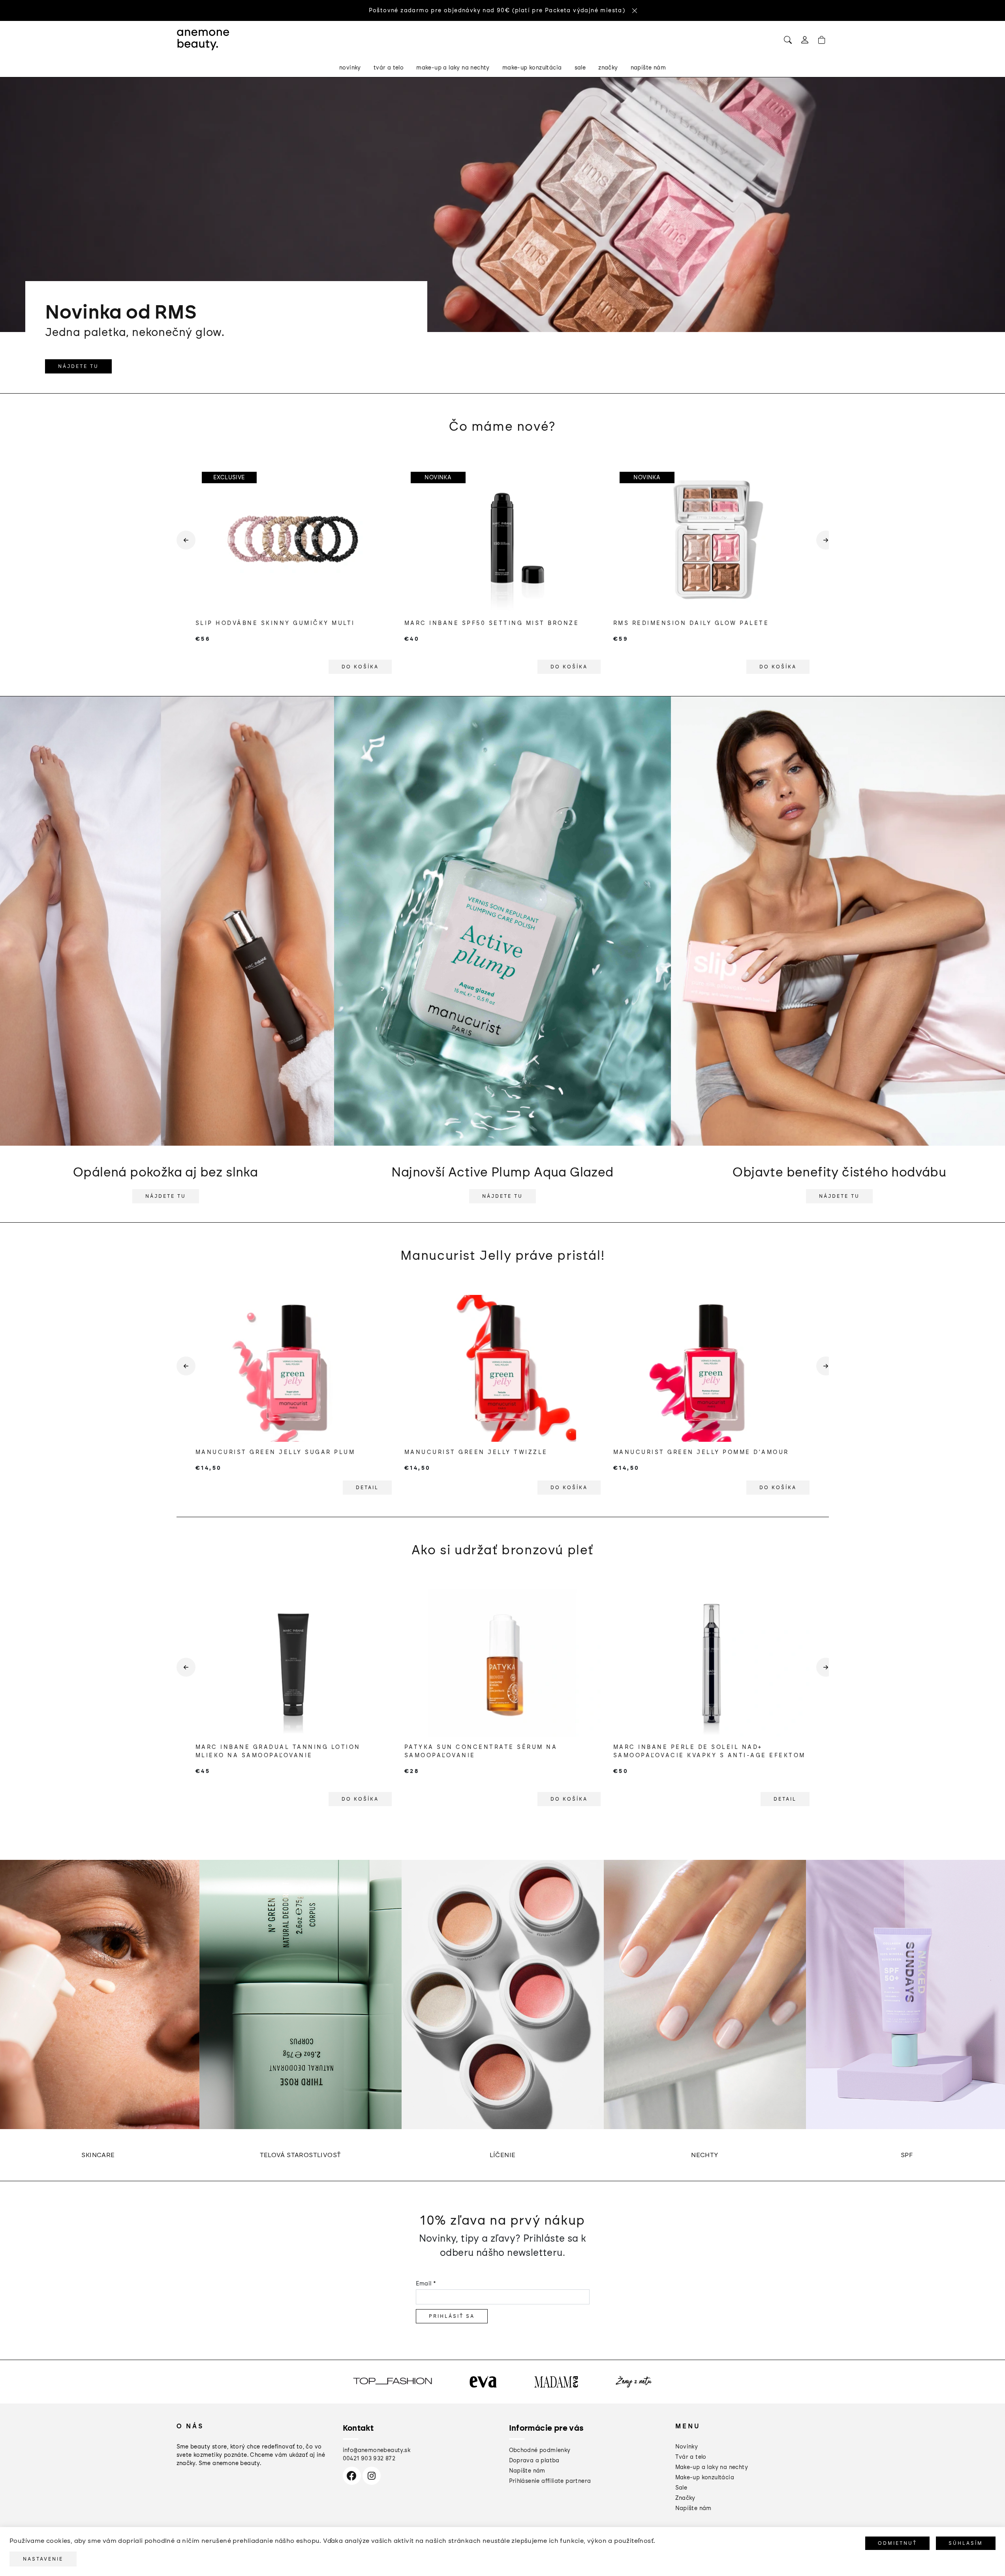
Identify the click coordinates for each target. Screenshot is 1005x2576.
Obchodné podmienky (540, 2450)
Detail (367, 1488)
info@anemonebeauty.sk (377, 2450)
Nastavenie (43, 2559)
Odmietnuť (897, 2543)
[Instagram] (372, 2476)
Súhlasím (966, 2543)
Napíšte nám (527, 2471)
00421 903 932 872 (369, 2459)
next (823, 546)
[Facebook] (352, 2476)
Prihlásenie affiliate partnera (550, 2481)
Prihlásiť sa (452, 2316)
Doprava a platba (534, 2461)
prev (183, 546)
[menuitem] (350, 68)
